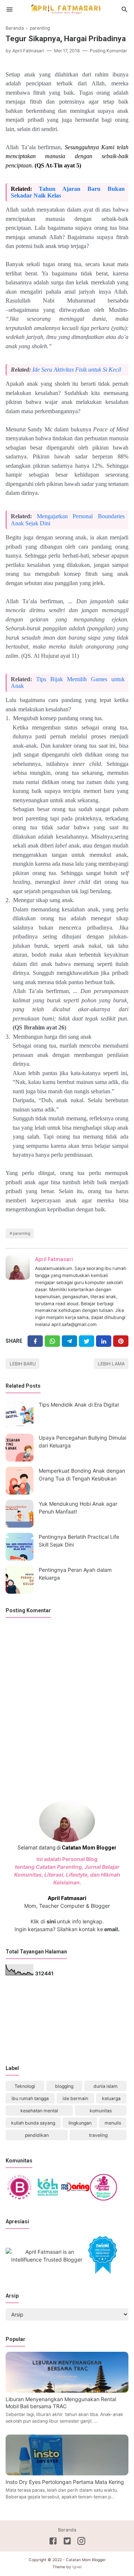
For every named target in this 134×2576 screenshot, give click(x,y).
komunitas (101, 2111)
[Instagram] (81, 2542)
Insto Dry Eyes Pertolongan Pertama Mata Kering (65, 2482)
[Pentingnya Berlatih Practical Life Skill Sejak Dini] (20, 1547)
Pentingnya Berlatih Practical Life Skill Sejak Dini (79, 1541)
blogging (64, 2086)
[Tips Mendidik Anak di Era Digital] (20, 1415)
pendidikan (37, 2135)
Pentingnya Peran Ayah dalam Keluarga (75, 1574)
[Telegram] (69, 1341)
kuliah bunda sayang (33, 2123)
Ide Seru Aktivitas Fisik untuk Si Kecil (77, 370)
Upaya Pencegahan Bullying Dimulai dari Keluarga (82, 1442)
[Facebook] (35, 1341)
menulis (113, 2123)
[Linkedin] (104, 1341)
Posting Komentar (109, 51)
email (111, 1929)
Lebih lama (111, 1364)
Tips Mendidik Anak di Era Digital (79, 1405)
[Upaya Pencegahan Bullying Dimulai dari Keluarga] (20, 1448)
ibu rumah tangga (30, 2098)
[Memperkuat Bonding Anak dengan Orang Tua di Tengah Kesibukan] (20, 1481)
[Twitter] (52, 1341)
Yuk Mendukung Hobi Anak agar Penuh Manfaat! (78, 1508)
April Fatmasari (54, 1259)
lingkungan (80, 2123)
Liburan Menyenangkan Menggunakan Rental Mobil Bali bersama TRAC (61, 2403)
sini (51, 1921)
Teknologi (25, 2086)
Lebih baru (23, 1364)
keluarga (111, 2098)
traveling (98, 2135)
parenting (22, 1233)
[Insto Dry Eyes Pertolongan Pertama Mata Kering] (67, 2473)
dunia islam (106, 2086)
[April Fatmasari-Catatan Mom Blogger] (67, 9)
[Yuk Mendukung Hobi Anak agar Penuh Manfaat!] (20, 1514)
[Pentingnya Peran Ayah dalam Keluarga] (20, 1580)
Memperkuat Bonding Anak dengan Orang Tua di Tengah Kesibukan (82, 1475)
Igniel (77, 2567)
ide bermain (75, 2098)
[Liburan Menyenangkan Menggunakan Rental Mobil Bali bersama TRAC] (67, 2391)
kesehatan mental (39, 2111)
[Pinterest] (121, 1341)
